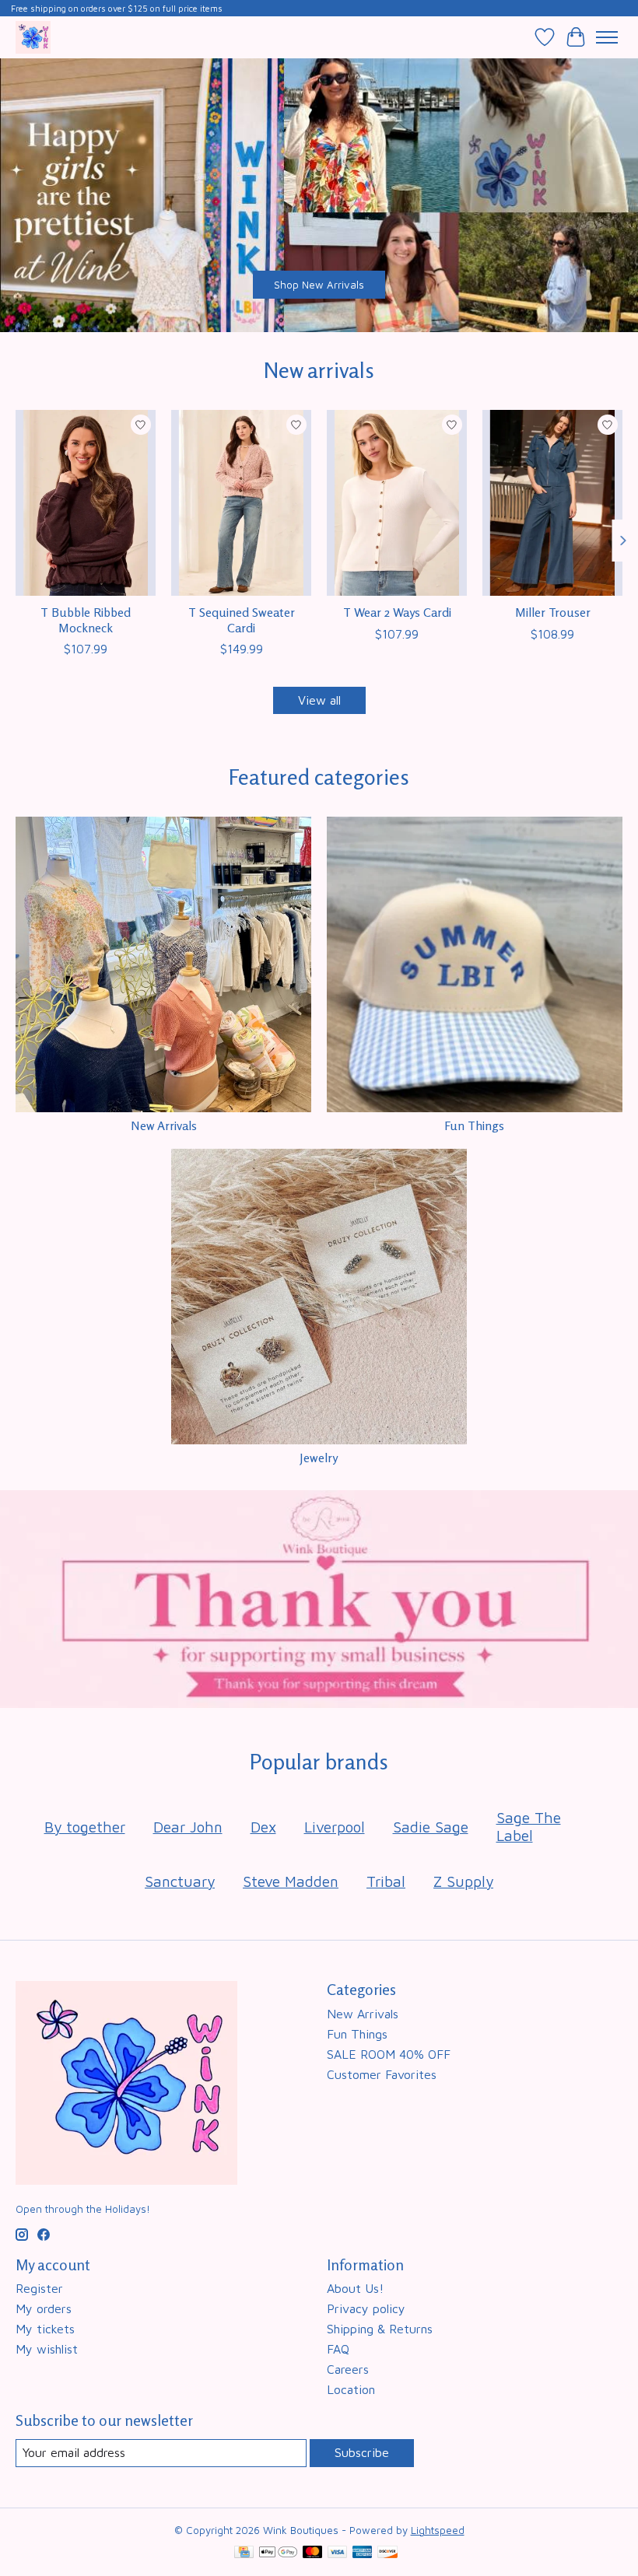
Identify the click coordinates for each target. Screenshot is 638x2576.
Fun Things (474, 1125)
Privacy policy (366, 2308)
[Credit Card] (244, 2553)
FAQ (338, 2349)
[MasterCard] (313, 2553)
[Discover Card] (387, 2553)
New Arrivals (164, 1125)
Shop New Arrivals (319, 285)
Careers (348, 2369)
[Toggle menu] (607, 37)
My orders (44, 2308)
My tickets (45, 2329)
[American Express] (363, 2553)
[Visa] (338, 2553)
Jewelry (319, 1458)
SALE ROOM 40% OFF (389, 2054)
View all (319, 700)
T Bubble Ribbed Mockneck (86, 619)
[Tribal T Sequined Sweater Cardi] (241, 503)
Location (351, 2389)
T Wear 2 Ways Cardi (397, 612)
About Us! (355, 2288)
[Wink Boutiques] (33, 37)
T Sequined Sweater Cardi (242, 619)
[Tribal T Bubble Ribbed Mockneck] (86, 503)
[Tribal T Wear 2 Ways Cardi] (397, 503)
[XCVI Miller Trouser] (552, 503)
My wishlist (47, 2349)
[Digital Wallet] (278, 2553)
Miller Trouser (553, 612)
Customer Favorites (382, 2074)
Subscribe (362, 2452)
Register (39, 2288)
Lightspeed (438, 2530)
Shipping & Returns (380, 2329)
